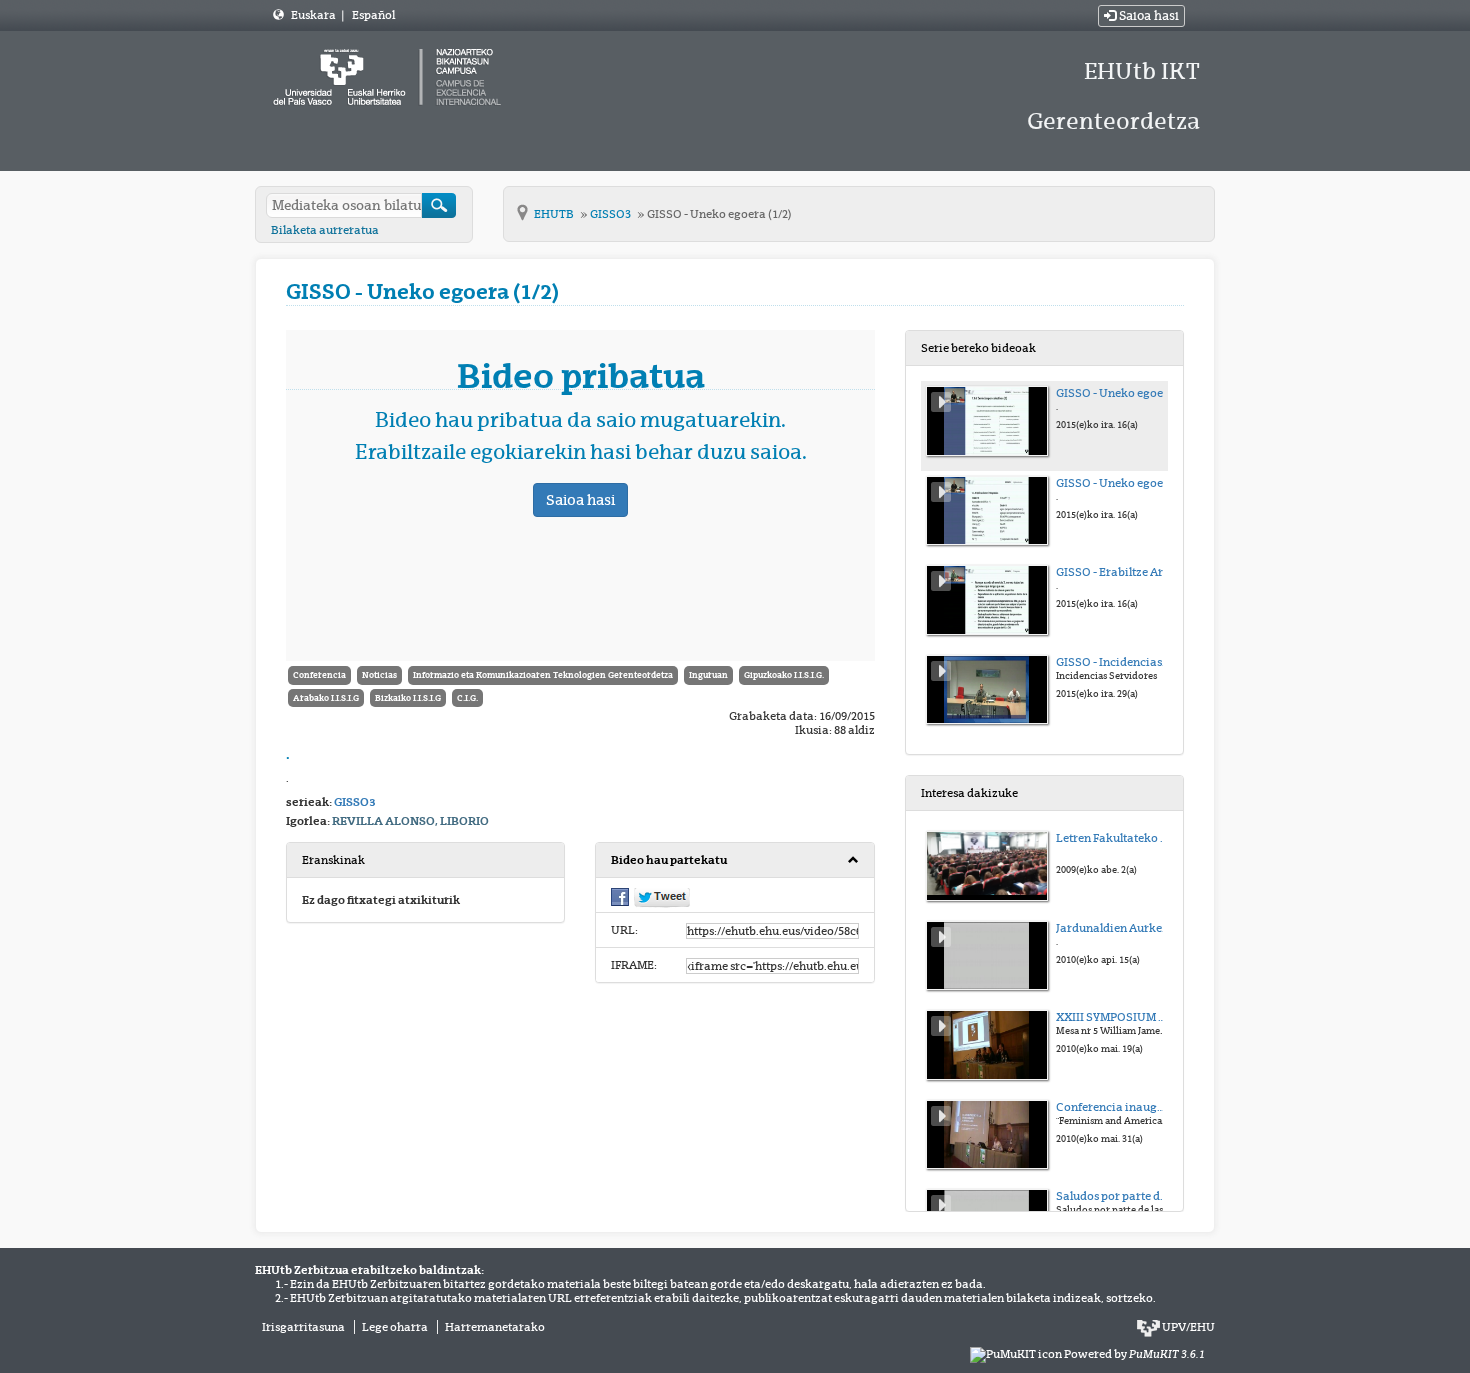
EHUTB (555, 214)
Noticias (379, 675)
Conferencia (319, 675)
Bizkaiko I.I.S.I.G (408, 698)
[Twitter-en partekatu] (662, 897)
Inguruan (708, 675)
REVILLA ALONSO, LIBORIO (410, 821)
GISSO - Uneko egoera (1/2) (719, 214)
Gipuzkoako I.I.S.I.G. (784, 675)
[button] (734, 860)
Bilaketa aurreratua (325, 230)
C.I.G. (467, 698)
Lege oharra (395, 1327)
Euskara (314, 15)
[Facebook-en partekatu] (620, 896)
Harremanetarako (495, 1327)
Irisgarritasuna (303, 1327)
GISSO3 (611, 214)
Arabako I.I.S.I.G (326, 698)
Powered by (1134, 1354)
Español (373, 15)
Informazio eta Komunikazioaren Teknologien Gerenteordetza (543, 675)
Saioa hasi (1147, 16)
